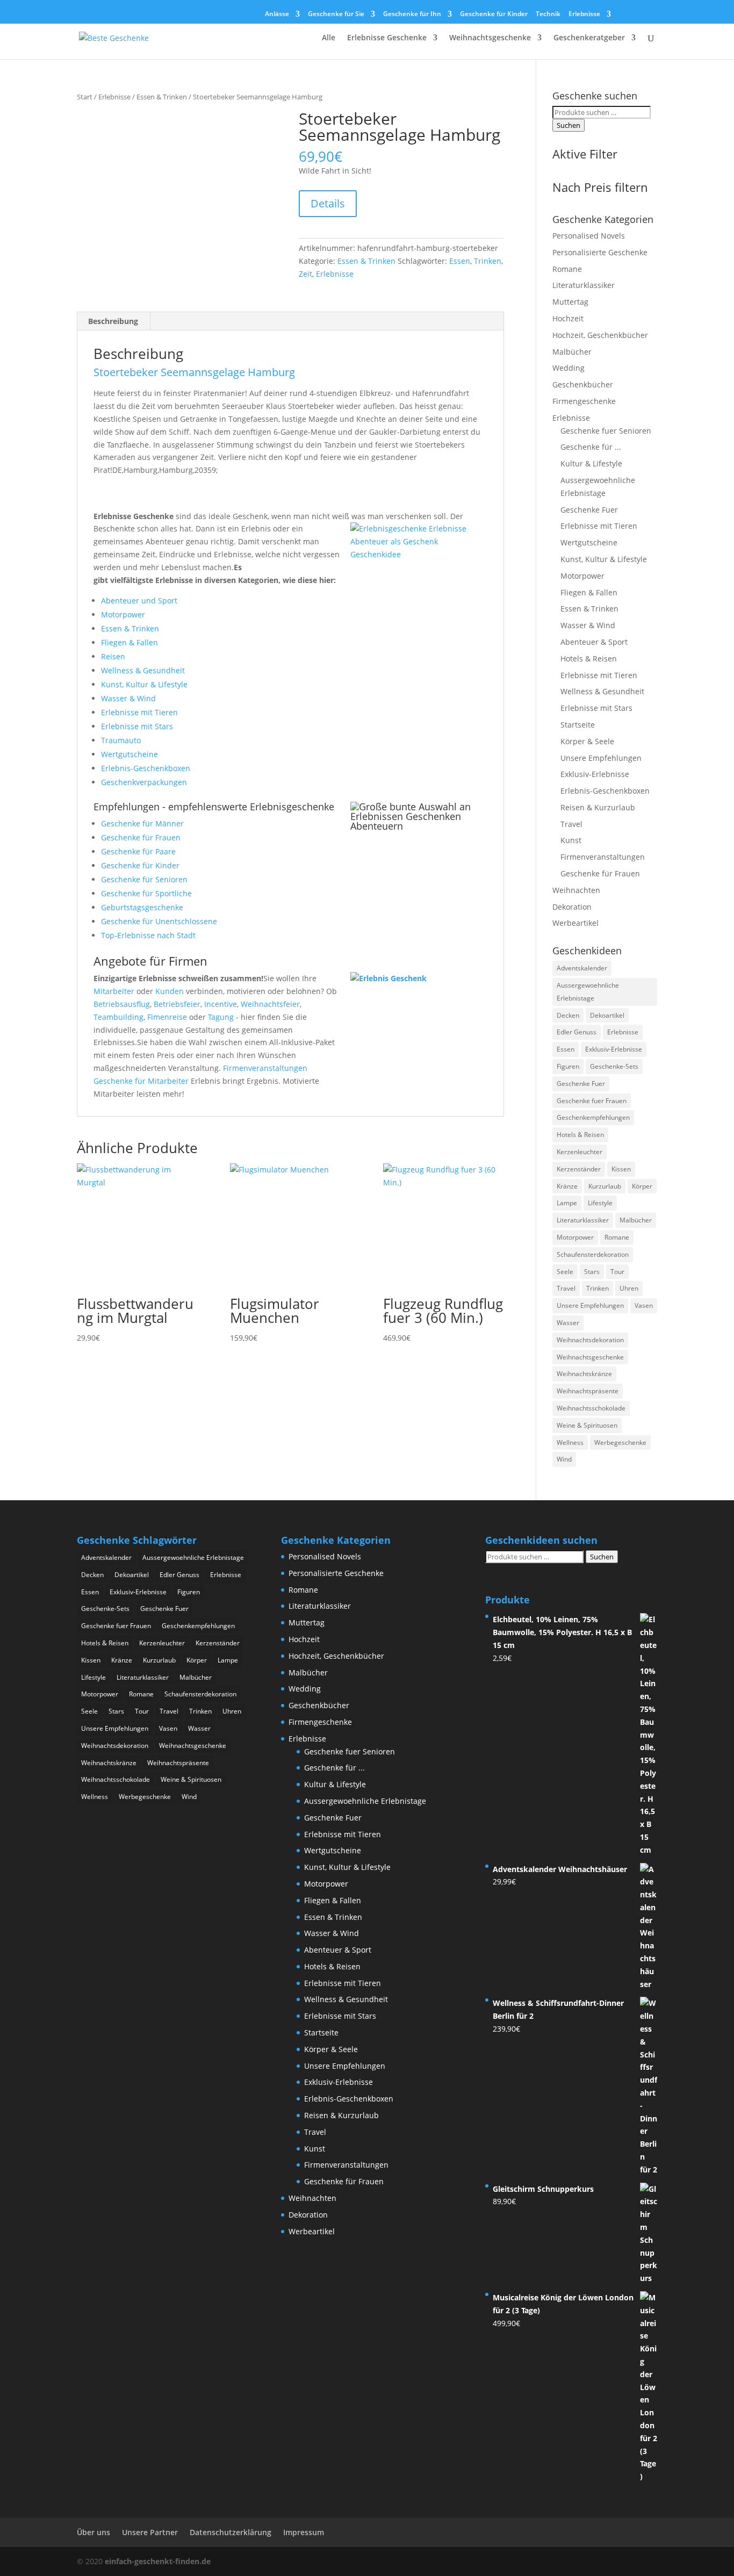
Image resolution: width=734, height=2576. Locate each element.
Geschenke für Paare (138, 851)
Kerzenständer (579, 1169)
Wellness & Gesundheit (143, 670)
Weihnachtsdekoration (590, 1340)
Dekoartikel (607, 1015)
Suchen (569, 125)
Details (328, 203)
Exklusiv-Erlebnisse (595, 774)
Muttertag (570, 302)
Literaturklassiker (584, 285)
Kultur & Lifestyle (591, 463)
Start (85, 97)
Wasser (568, 1323)
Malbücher (572, 352)
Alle (329, 38)
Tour (617, 1272)
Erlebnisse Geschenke (387, 38)
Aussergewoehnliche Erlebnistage (588, 992)
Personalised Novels (589, 236)
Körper (642, 1186)
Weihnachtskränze (584, 1374)
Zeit (305, 274)
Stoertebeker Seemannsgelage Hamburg (194, 372)
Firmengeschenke (584, 401)
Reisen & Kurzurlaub (598, 807)
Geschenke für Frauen (141, 837)
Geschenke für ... (591, 447)
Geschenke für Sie (336, 15)
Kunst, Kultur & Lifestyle (144, 684)
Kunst (571, 840)
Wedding (569, 368)
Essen (460, 261)
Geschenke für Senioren (144, 879)
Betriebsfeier (177, 1004)
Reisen (113, 656)
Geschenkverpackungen (144, 782)
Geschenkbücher (583, 384)
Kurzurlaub (605, 1186)
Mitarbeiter (114, 991)
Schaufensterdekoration (593, 1254)
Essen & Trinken (162, 97)
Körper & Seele (587, 741)
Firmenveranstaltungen (265, 1068)
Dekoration (572, 907)
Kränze (567, 1186)
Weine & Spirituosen (587, 1425)
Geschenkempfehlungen (593, 1117)
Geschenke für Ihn (412, 15)
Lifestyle (600, 1203)
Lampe (567, 1203)
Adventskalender (582, 968)
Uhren (629, 1288)
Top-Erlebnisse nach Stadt (148, 935)
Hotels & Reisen (589, 659)
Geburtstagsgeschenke (142, 907)
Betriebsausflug (122, 1004)
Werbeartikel (575, 923)
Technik (548, 15)
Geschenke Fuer (589, 510)
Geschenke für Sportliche (146, 893)
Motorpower (123, 614)
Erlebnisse (584, 15)
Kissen (621, 1169)
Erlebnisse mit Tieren (139, 712)
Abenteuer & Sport (594, 642)
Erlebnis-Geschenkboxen (146, 768)
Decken (568, 1015)
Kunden (170, 991)
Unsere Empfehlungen (601, 758)
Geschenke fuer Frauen (592, 1101)
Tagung (221, 1017)
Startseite (578, 725)
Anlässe (277, 15)
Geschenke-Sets (614, 1066)
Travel (571, 824)
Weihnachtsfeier (270, 1004)
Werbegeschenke (620, 1442)
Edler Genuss (577, 1032)
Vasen (644, 1305)
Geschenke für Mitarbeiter (141, 1081)
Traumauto (121, 740)
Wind (564, 1459)
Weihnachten (576, 890)
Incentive (221, 1004)
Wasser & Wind (128, 698)
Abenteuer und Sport (139, 600)
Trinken (488, 261)
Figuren (568, 1066)
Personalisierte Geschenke (600, 252)
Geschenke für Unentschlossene (159, 921)
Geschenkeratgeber (589, 38)
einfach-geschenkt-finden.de (158, 2561)
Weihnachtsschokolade (591, 1408)
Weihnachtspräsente (588, 1391)
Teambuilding (118, 1017)
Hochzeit (568, 318)
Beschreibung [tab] (113, 321)
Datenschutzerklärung (231, 2532)
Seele (565, 1272)
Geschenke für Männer (142, 823)
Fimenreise (167, 1017)
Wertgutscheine (129, 754)
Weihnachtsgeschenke (490, 38)
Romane (567, 269)
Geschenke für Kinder (494, 15)
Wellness (570, 1442)
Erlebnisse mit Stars (137, 726)
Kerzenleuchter (580, 1152)
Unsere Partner (150, 2532)
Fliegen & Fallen (129, 642)
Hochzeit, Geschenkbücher (600, 335)
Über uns (93, 2532)
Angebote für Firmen (150, 961)
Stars (592, 1272)
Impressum (304, 2532)
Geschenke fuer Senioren (606, 431)
